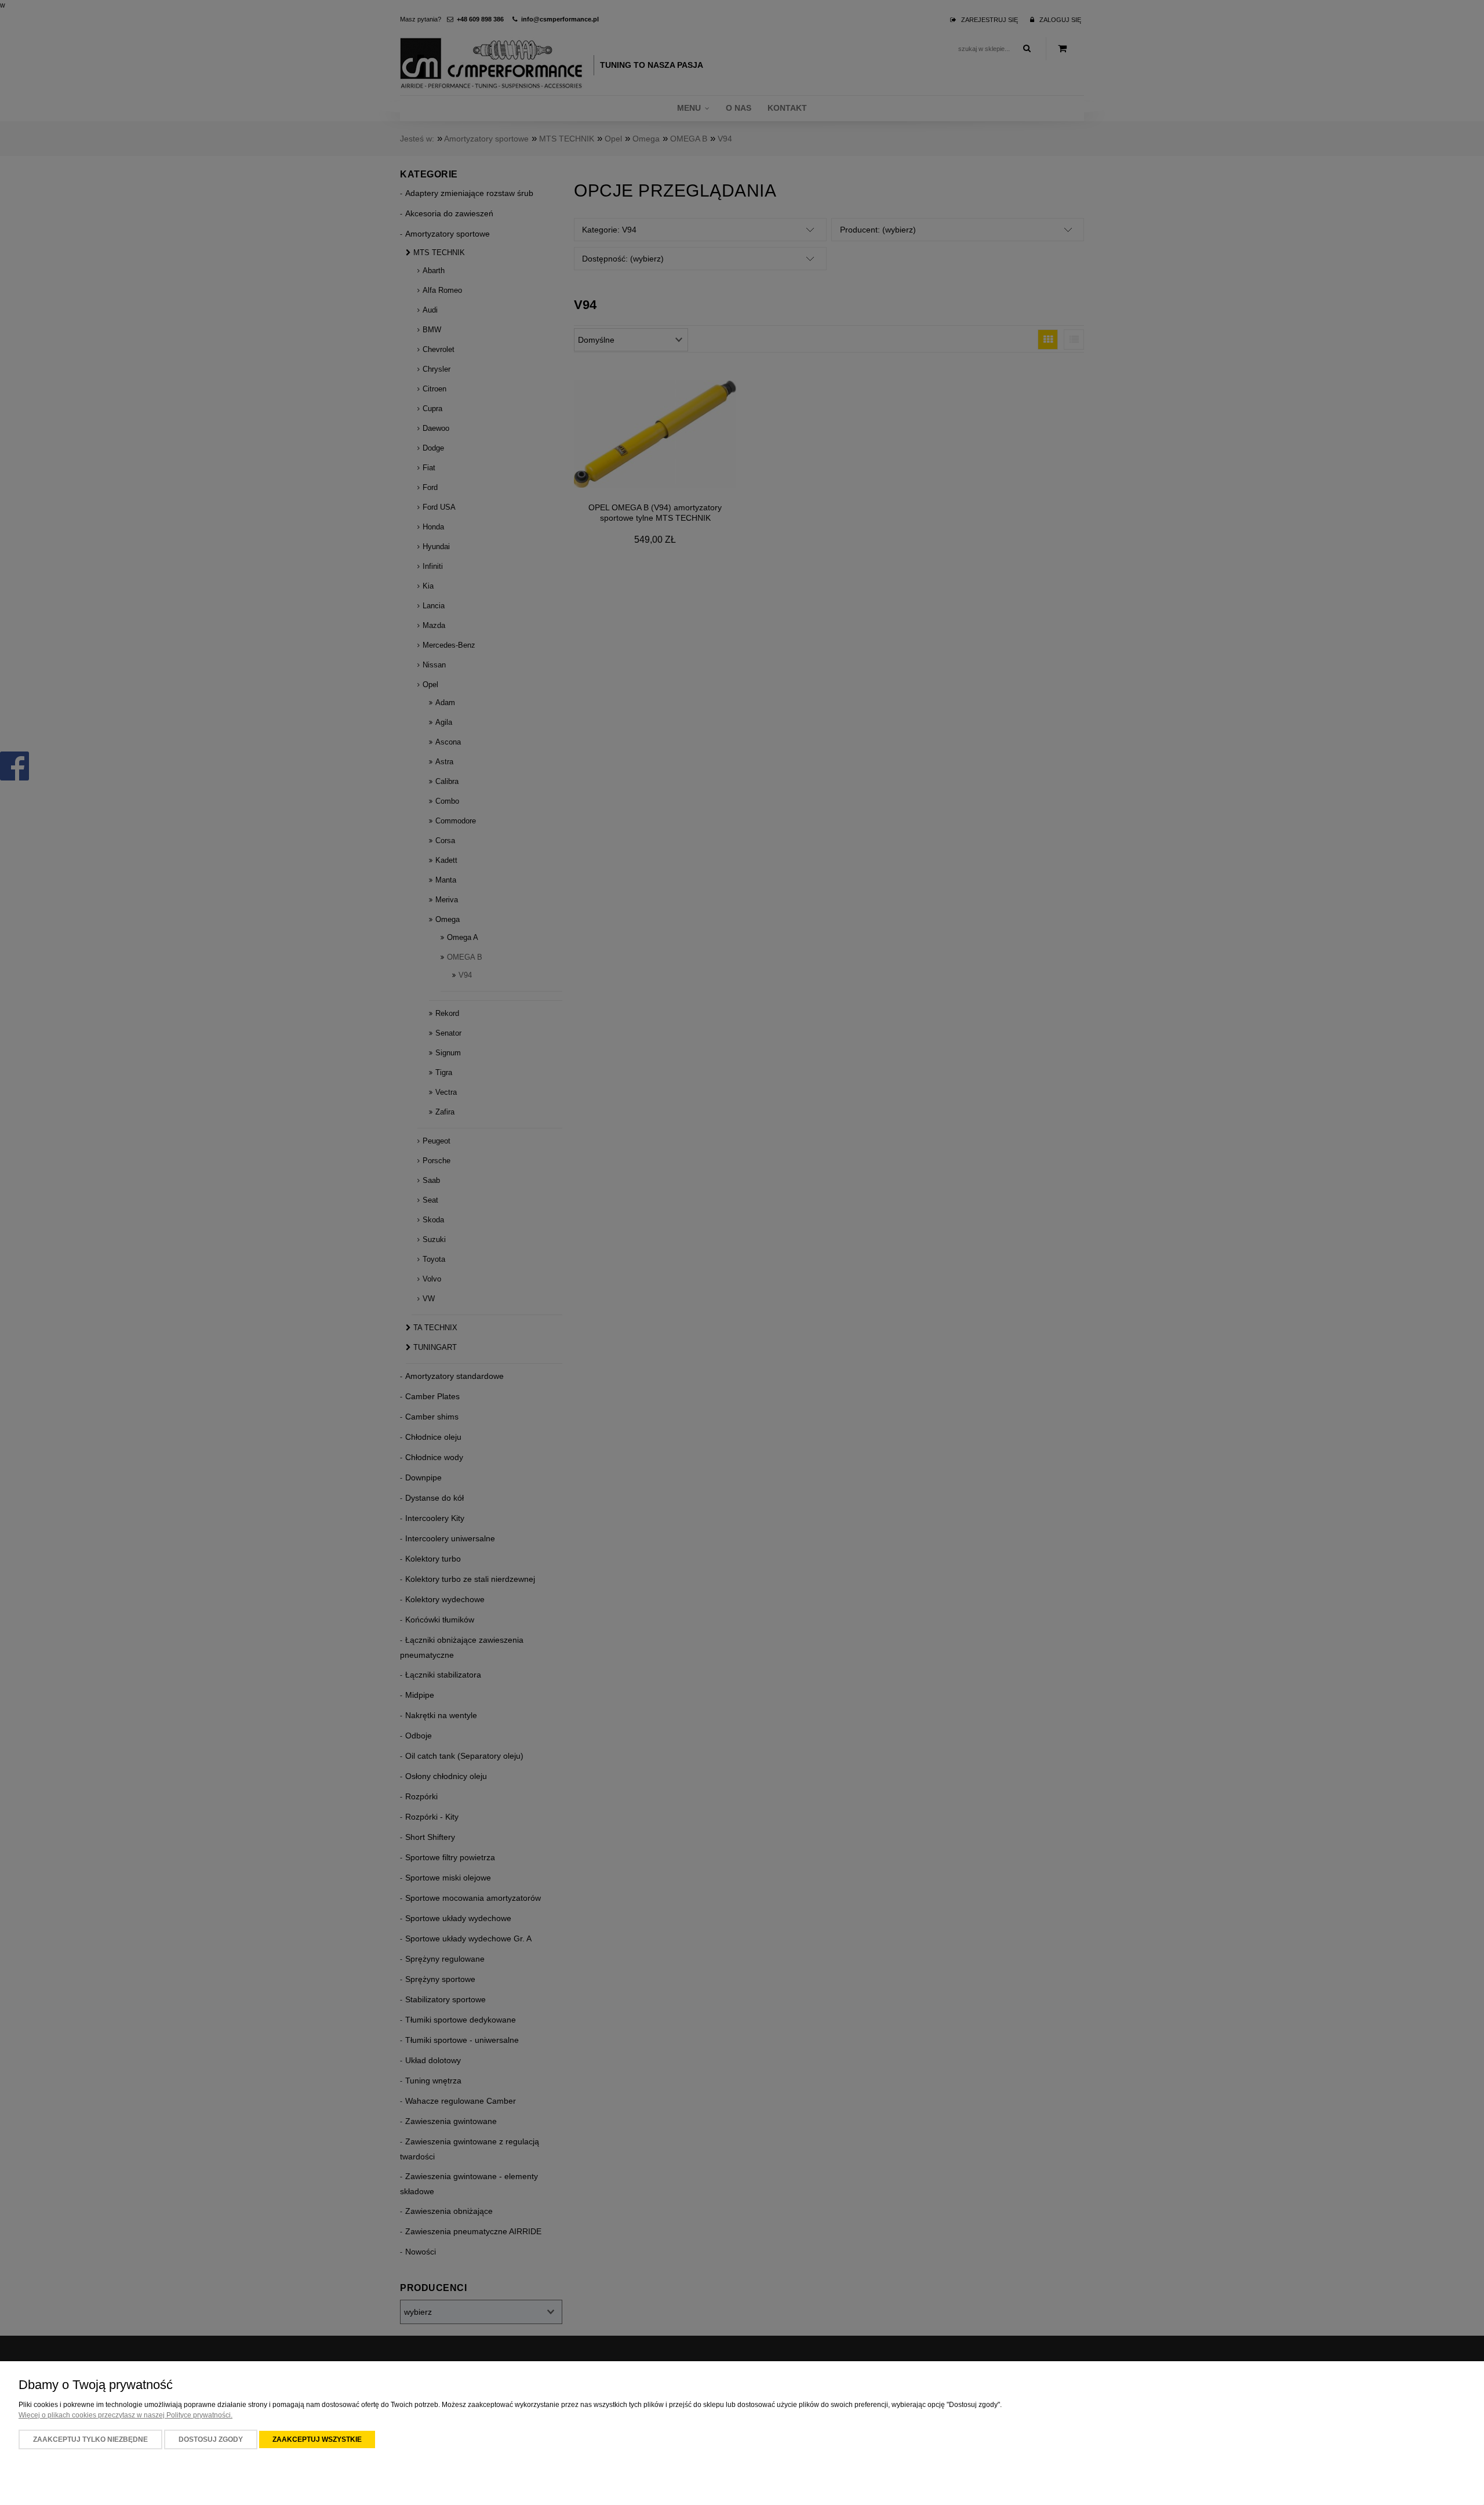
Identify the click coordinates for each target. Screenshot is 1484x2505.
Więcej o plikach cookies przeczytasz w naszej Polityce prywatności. (126, 2415)
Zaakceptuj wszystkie (317, 2439)
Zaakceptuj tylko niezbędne (90, 2439)
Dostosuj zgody (211, 2439)
